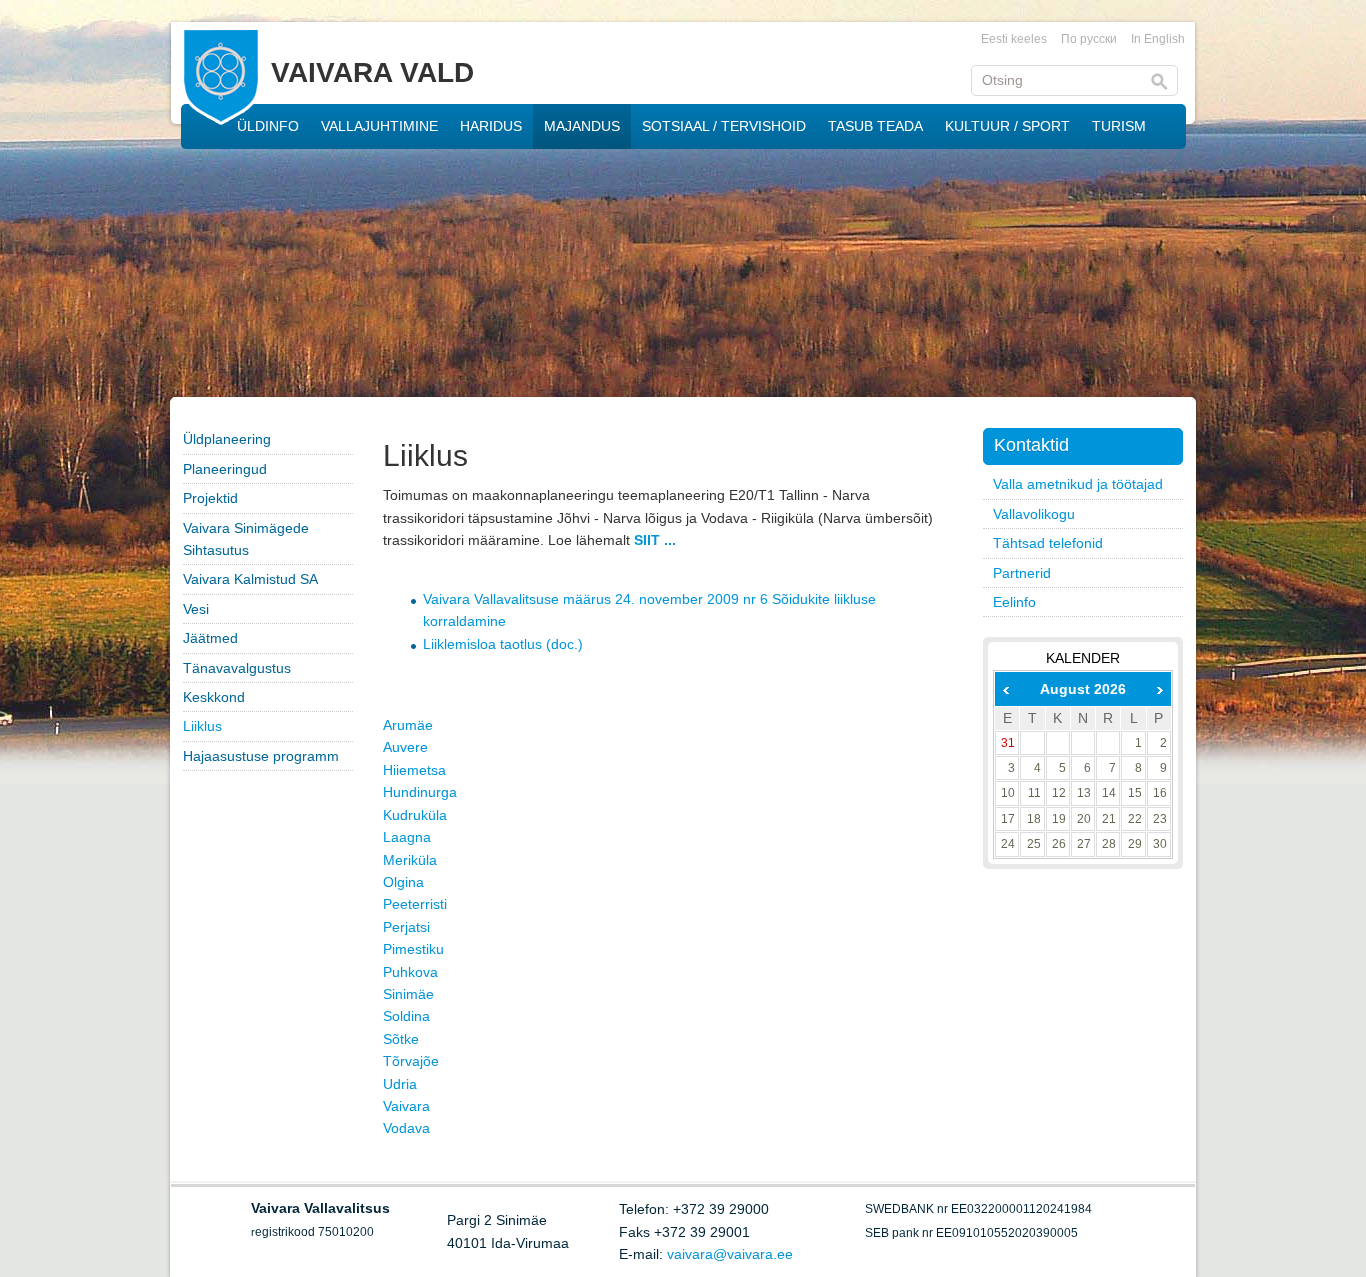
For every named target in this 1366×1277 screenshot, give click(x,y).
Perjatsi (406, 927)
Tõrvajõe (411, 1061)
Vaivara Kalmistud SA (250, 579)
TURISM (1119, 126)
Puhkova (410, 972)
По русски (1089, 39)
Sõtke (401, 1039)
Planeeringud (225, 469)
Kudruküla (415, 815)
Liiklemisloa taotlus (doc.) (503, 644)
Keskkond (214, 697)
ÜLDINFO (268, 126)
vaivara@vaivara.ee (730, 1254)
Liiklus (202, 726)
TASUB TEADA (875, 126)
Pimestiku (413, 949)
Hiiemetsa (414, 770)
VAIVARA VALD (372, 72)
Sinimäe (408, 994)
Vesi (196, 609)
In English (1158, 39)
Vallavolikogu (1034, 514)
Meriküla (410, 860)
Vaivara (406, 1106)
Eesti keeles (1014, 39)
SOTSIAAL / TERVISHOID (724, 126)
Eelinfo (1014, 602)
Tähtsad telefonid (1048, 543)
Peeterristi (415, 904)
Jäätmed (210, 638)
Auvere (405, 747)
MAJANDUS (582, 126)
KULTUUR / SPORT (1007, 126)
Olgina (403, 882)
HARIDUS (491, 126)
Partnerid (1022, 573)
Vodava (406, 1128)
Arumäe (408, 725)
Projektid (210, 498)
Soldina (406, 1016)
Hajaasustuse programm (261, 756)
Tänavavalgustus (237, 668)
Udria (400, 1084)
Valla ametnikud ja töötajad (1078, 484)
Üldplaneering (227, 439)
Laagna (407, 837)
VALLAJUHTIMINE (379, 126)
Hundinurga (420, 792)
